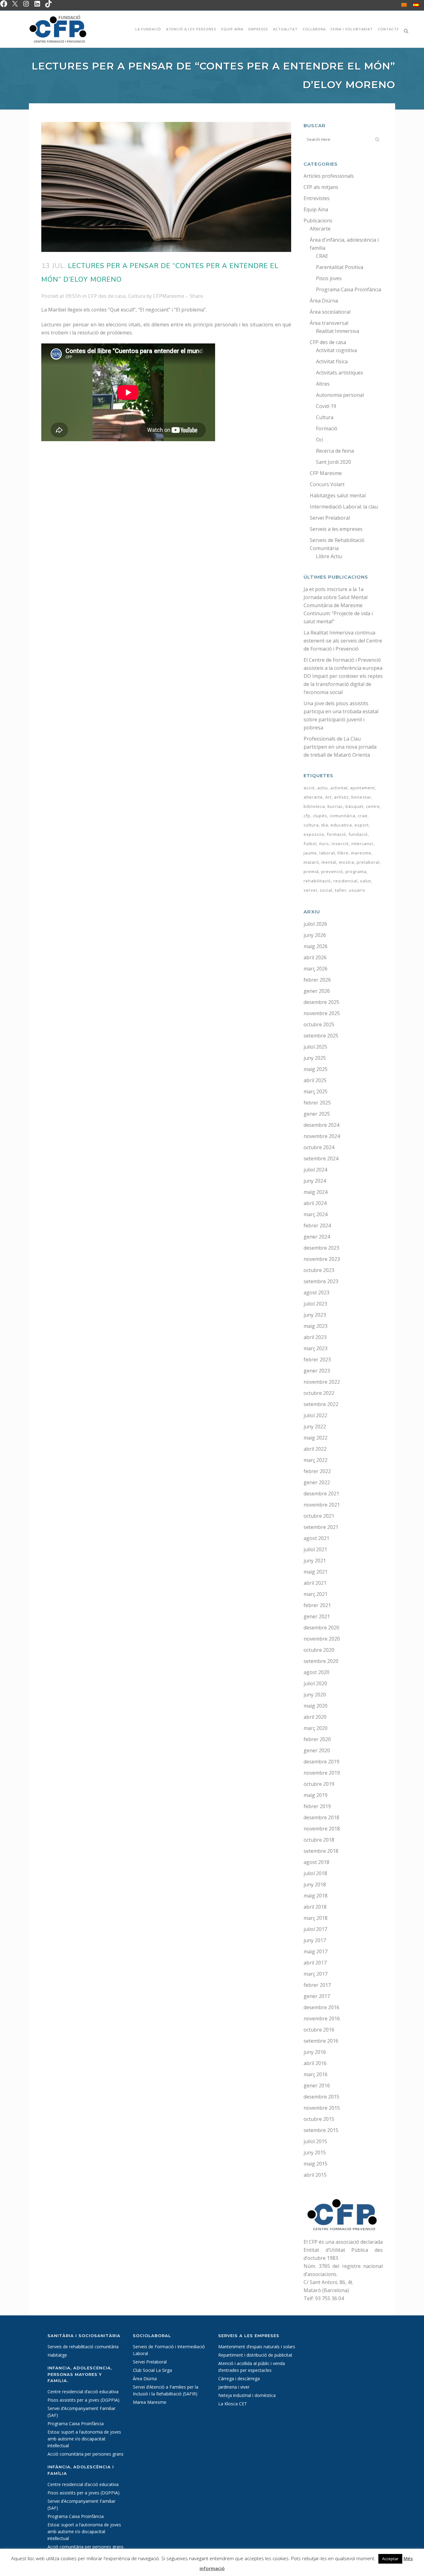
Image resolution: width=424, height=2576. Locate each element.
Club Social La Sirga (152, 2370)
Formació (327, 428)
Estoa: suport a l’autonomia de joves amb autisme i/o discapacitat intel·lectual (84, 2439)
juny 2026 (315, 935)
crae (363, 816)
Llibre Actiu (329, 556)
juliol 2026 (315, 924)
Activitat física (332, 361)
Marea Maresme (150, 2402)
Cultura (137, 296)
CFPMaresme (169, 296)
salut (365, 881)
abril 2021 (315, 1583)
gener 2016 (317, 2085)
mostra (347, 862)
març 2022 (316, 1460)
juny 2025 (315, 1058)
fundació (358, 834)
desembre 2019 (321, 1762)
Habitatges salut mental (338, 495)
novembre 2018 (322, 1829)
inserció (340, 844)
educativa (341, 825)
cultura (311, 825)
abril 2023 (315, 1337)
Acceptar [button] (390, 2559)
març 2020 (316, 1728)
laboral (327, 853)
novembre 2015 (322, 2108)
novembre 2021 (322, 1505)
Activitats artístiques (340, 373)
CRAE (322, 256)
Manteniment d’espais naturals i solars (257, 2347)
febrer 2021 (317, 1605)
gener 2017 (317, 1996)
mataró (311, 862)
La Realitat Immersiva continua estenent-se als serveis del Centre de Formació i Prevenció (343, 641)
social (326, 890)
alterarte (313, 797)
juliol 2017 (315, 1929)
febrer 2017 (317, 1985)
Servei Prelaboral (330, 518)
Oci (320, 440)
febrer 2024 (317, 1225)
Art (328, 797)
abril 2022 (315, 1449)
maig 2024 (316, 1192)
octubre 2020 (319, 1650)
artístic (341, 797)
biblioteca (314, 806)
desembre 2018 (321, 1817)
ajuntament (363, 788)
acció (309, 788)
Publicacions (318, 221)
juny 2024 (315, 1181)
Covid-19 (326, 406)
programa (356, 871)
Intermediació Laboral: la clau (344, 507)
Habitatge (57, 2355)
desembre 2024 (321, 1125)
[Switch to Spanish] (416, 5)
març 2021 (316, 1594)
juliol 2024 (315, 1170)
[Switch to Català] (404, 5)
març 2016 (316, 2074)
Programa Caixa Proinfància (349, 289)
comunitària (343, 816)
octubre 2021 (319, 1516)
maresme (361, 853)
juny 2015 (315, 2153)
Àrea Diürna (324, 301)
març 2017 (316, 1974)
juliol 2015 (315, 2141)
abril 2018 (315, 1907)
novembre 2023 (322, 1259)
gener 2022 (317, 1482)
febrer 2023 (317, 1360)
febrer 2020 (317, 1739)
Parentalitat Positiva (340, 267)
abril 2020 (315, 1717)
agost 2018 (316, 1862)
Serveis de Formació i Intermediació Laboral (169, 2350)
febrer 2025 (317, 1103)
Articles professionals (329, 176)
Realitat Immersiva (338, 331)
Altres (323, 384)
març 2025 (316, 1091)
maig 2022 (316, 1438)
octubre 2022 (319, 1393)
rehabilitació (317, 881)
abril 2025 (315, 1080)
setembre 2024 (321, 1158)
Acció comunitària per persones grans (86, 2454)
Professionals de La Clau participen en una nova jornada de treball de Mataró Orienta (340, 747)
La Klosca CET (233, 2404)
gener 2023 (317, 1371)
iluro (324, 844)
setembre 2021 (321, 1527)
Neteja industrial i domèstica (247, 2395)
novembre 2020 (322, 1639)
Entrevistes (317, 198)
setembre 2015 (321, 2130)
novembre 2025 (322, 1013)
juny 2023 (315, 1315)
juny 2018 (315, 1884)
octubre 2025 (319, 1024)
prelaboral (368, 862)
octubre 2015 (319, 2119)
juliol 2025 (315, 1047)
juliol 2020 (315, 1683)
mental (329, 862)
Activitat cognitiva (336, 350)
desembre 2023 (321, 1248)
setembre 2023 (321, 1281)
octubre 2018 (319, 1840)
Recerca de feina (335, 451)
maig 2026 (316, 946)
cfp (307, 816)
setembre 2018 (321, 1851)
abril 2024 (315, 1203)
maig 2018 (316, 1896)
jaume (310, 853)
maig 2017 (316, 1951)
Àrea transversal (329, 323)
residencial (345, 881)
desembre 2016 (321, 2007)
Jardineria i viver (234, 2387)
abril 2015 (315, 2175)
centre (373, 806)
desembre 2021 (321, 1494)
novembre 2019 (322, 1773)
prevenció (332, 871)
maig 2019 (316, 1795)
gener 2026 (317, 991)
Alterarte (320, 229)
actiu (323, 788)
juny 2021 (315, 1561)
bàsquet (354, 806)
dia (325, 825)
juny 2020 (315, 1695)
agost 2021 (316, 1538)
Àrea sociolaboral (330, 312)
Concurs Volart (327, 484)
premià (311, 871)
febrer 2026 (317, 980)
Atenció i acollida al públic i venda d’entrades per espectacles (252, 2367)
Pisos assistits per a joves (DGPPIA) (83, 2400)
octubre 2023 (319, 1270)
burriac (335, 806)
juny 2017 (315, 1940)
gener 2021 (317, 1616)
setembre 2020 (321, 1661)
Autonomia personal (340, 395)
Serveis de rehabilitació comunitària (83, 2347)
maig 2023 (316, 1326)
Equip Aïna (316, 209)
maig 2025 (316, 1069)
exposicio (314, 834)
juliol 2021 (315, 1549)
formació (336, 834)
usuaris (357, 890)
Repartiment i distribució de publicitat (255, 2355)
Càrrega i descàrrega (239, 2379)
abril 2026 (315, 957)
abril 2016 (315, 2063)
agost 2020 (316, 1672)
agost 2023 (316, 1292)
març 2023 (316, 1348)
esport (362, 825)
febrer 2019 (317, 1806)
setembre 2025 (321, 1036)
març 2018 (316, 1918)
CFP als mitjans (321, 187)
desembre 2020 (321, 1628)
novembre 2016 (322, 2018)
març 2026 (316, 969)
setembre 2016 (321, 2041)
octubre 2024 (319, 1147)
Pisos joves (329, 278)
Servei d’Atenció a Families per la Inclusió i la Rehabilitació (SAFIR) (166, 2390)
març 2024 (316, 1214)
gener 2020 (317, 1750)
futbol (310, 844)
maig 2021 (316, 1572)
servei (310, 890)
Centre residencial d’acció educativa (83, 2392)
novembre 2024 (322, 1136)
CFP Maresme (326, 473)
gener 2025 (317, 1114)
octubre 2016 (319, 2030)
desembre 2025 (321, 1002)
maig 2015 (316, 2164)
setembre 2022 (321, 1404)
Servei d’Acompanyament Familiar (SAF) (81, 2412)
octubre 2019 (319, 1784)
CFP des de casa (107, 296)
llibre (343, 853)
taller (341, 890)
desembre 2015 (321, 2097)
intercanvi (362, 844)
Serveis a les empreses (336, 529)
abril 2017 (315, 1963)
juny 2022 (315, 1427)
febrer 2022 (317, 1471)
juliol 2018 (315, 1873)
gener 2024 (317, 1237)
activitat (339, 788)
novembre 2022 (322, 1382)
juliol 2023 (315, 1304)
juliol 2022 (315, 1415)
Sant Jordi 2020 (334, 462)
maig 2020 (316, 1706)
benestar (361, 797)
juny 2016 (315, 2052)
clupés (320, 816)
